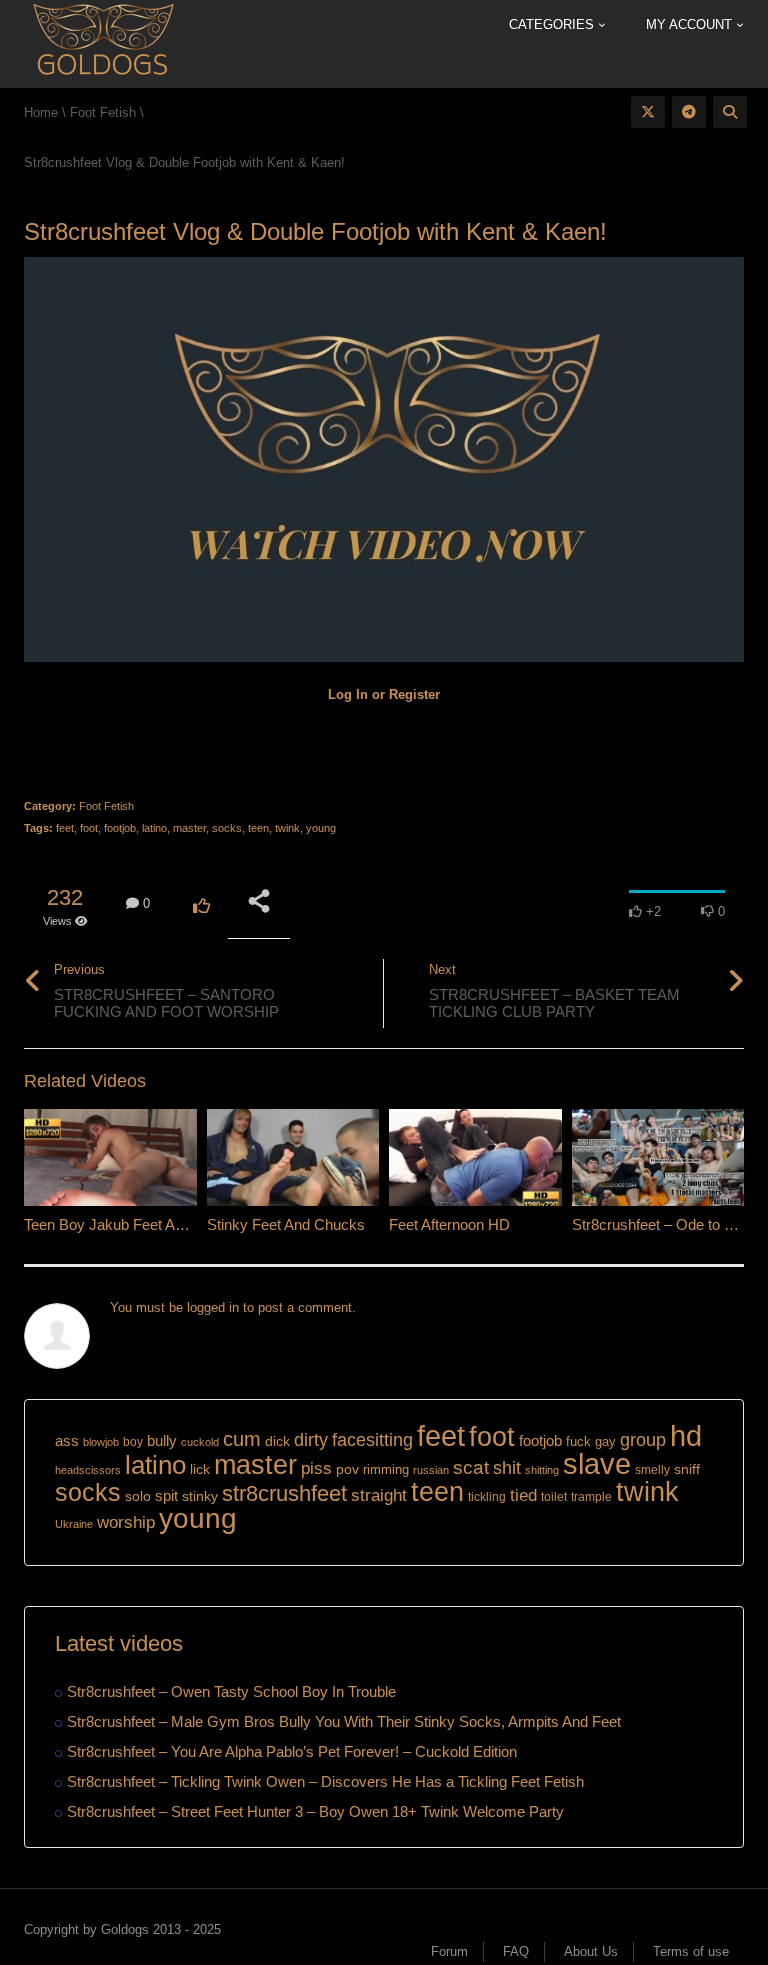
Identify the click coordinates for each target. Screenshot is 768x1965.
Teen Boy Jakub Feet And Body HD (139, 1224)
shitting (542, 1470)
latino (154, 828)
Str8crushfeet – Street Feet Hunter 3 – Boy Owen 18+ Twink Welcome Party (315, 1811)
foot (89, 828)
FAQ (516, 1951)
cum (242, 1439)
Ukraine (74, 1524)
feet (65, 828)
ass (67, 1441)
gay (605, 1441)
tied (523, 1495)
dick (277, 1441)
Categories (553, 24)
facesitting (372, 1440)
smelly (652, 1470)
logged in (213, 1307)
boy (133, 1442)
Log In (348, 694)
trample (591, 1497)
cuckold (200, 1442)
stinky (200, 1496)
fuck (578, 1442)
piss (316, 1468)
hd (686, 1435)
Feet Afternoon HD (449, 1224)
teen (258, 828)
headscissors (88, 1470)
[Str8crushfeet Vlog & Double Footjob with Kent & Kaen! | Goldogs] (102, 42)
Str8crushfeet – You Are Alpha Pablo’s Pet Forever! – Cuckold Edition (292, 1751)
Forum (449, 1951)
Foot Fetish (106, 806)
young (321, 828)
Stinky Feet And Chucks (286, 1224)
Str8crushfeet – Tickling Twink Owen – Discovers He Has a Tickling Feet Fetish (325, 1781)
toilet (554, 1497)
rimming (386, 1469)
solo (138, 1496)
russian (431, 1470)
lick (200, 1469)
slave (597, 1464)
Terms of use (691, 1951)
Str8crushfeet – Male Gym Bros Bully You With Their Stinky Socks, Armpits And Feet (344, 1721)
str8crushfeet (284, 1493)
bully (162, 1440)
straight (379, 1495)
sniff (687, 1469)
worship (126, 1522)
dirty (311, 1440)
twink (287, 828)
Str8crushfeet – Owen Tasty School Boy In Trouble (231, 1691)
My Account (691, 24)
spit (166, 1495)
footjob (120, 828)
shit (507, 1468)
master (189, 828)
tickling (487, 1497)
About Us (591, 1951)
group (643, 1439)
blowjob (101, 1442)
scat (471, 1467)
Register (414, 694)
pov (347, 1469)
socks (227, 828)
